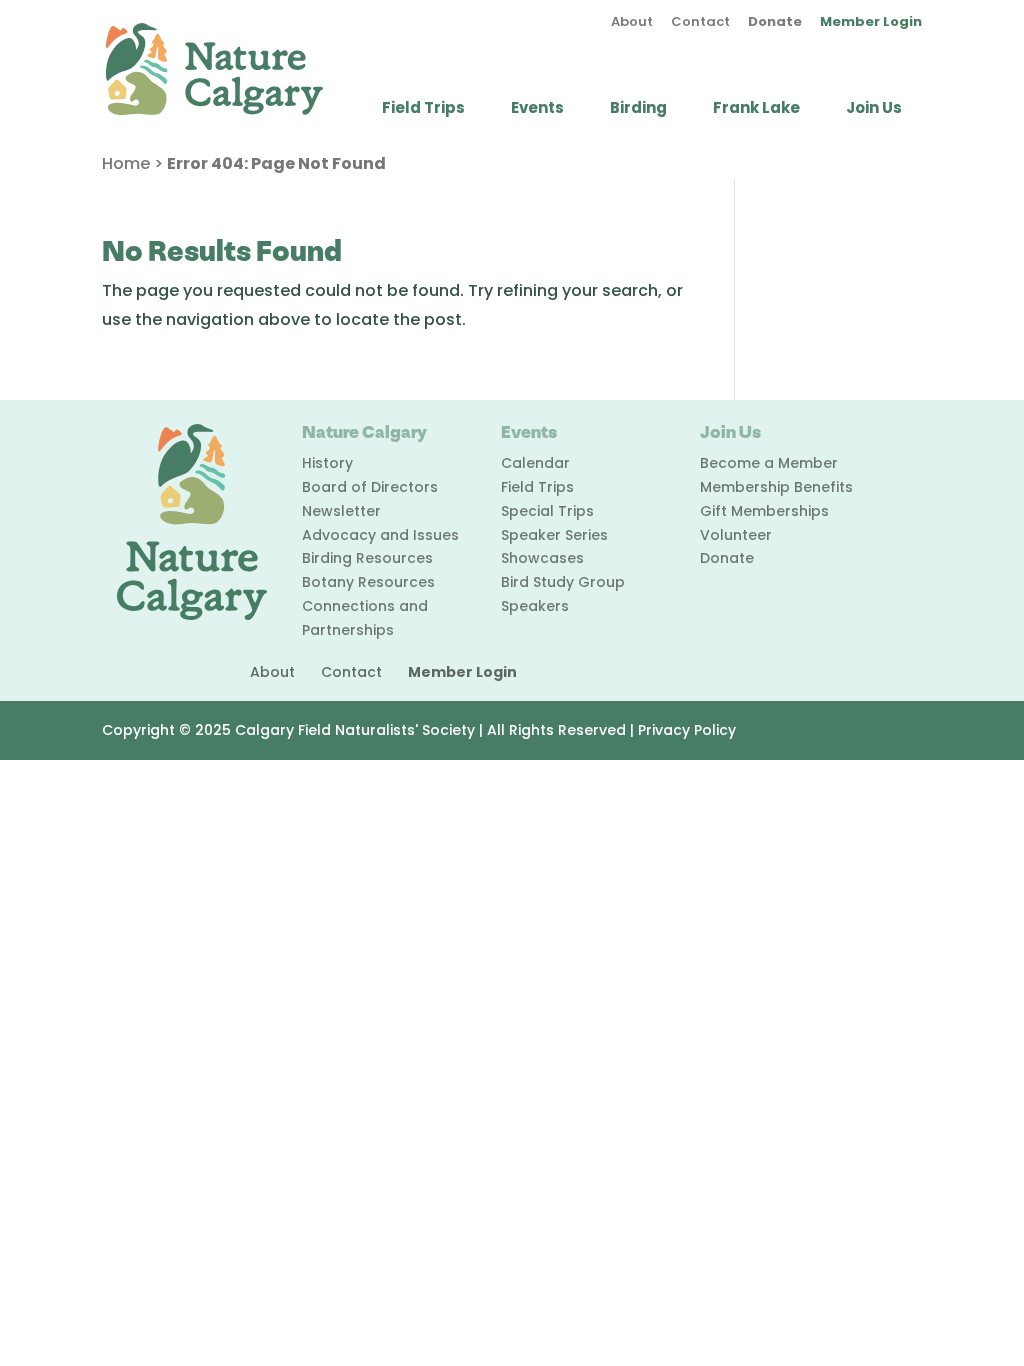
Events (537, 109)
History (327, 463)
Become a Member (769, 463)
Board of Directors (370, 487)
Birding (638, 109)
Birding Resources (367, 558)
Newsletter (341, 511)
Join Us (874, 109)
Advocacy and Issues (380, 535)
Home (126, 163)
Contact (700, 23)
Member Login (871, 23)
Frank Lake (756, 109)
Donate (775, 23)
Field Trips (423, 109)
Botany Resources (368, 582)
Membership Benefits (776, 487)
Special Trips (547, 511)
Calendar (535, 463)
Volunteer (736, 535)
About (632, 23)
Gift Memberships (764, 511)
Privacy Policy (687, 730)
